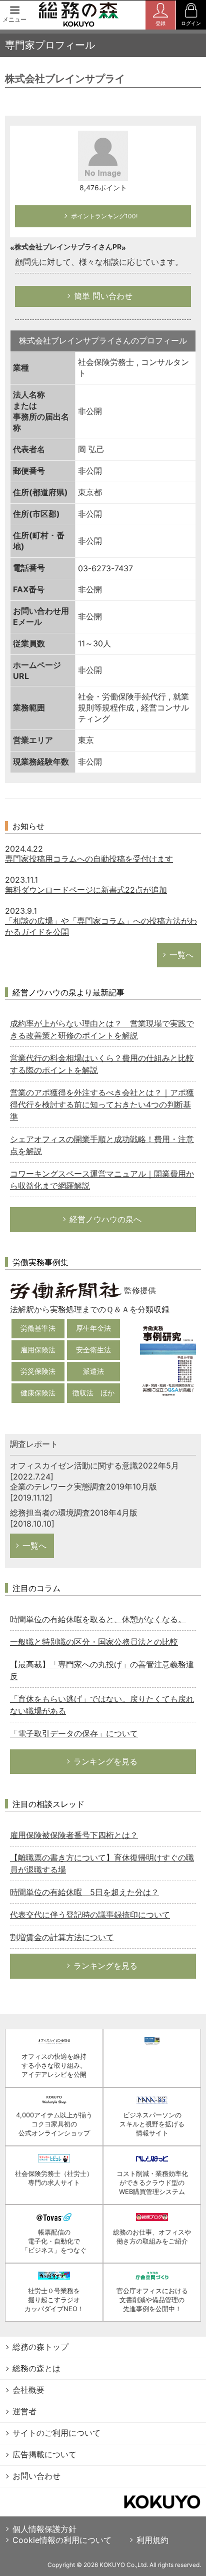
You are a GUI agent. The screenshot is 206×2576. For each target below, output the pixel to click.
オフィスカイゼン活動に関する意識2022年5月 (94, 1465)
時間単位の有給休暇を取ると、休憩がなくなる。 (98, 1619)
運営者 (24, 2411)
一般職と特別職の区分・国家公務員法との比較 (94, 1642)
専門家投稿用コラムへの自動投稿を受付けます (89, 859)
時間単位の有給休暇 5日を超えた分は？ (84, 1892)
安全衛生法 (93, 1350)
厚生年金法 (93, 1328)
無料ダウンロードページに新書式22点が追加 (86, 890)
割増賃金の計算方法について (62, 1937)
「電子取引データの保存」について (74, 1733)
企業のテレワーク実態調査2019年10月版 (83, 1487)
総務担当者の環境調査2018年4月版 (74, 1513)
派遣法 (93, 1371)
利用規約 (152, 2540)
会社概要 (28, 2390)
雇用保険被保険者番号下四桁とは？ (74, 1835)
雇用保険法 (38, 1350)
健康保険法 (38, 1393)
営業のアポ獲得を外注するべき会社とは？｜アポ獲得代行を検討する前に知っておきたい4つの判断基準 (102, 1105)
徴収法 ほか (93, 1393)
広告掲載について (44, 2454)
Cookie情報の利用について (62, 2540)
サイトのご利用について (56, 2433)
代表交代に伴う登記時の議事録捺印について (90, 1915)
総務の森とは (36, 2368)
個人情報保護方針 (44, 2529)
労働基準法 (38, 1328)
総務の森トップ (40, 2347)
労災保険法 (38, 1371)
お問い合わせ (36, 2476)
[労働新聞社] (66, 1290)
